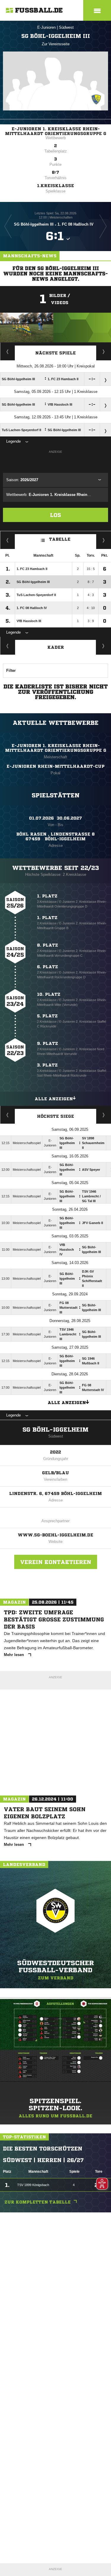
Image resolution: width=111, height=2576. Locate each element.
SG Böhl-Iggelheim (55, 1430)
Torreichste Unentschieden (104, 1115)
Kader (56, 647)
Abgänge (8, 646)
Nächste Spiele (55, 353)
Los (55, 515)
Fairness (8, 540)
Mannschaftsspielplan (8, 351)
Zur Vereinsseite (56, 44)
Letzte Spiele (104, 351)
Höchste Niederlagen (8, 1115)
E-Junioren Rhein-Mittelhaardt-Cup (55, 766)
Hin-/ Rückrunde (104, 540)
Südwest (66, 27)
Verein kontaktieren (56, 1562)
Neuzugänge (104, 646)
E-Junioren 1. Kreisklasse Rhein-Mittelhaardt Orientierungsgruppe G (56, 131)
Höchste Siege (55, 1116)
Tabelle (60, 539)
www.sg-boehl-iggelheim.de (55, 1535)
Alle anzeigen (54, 1099)
